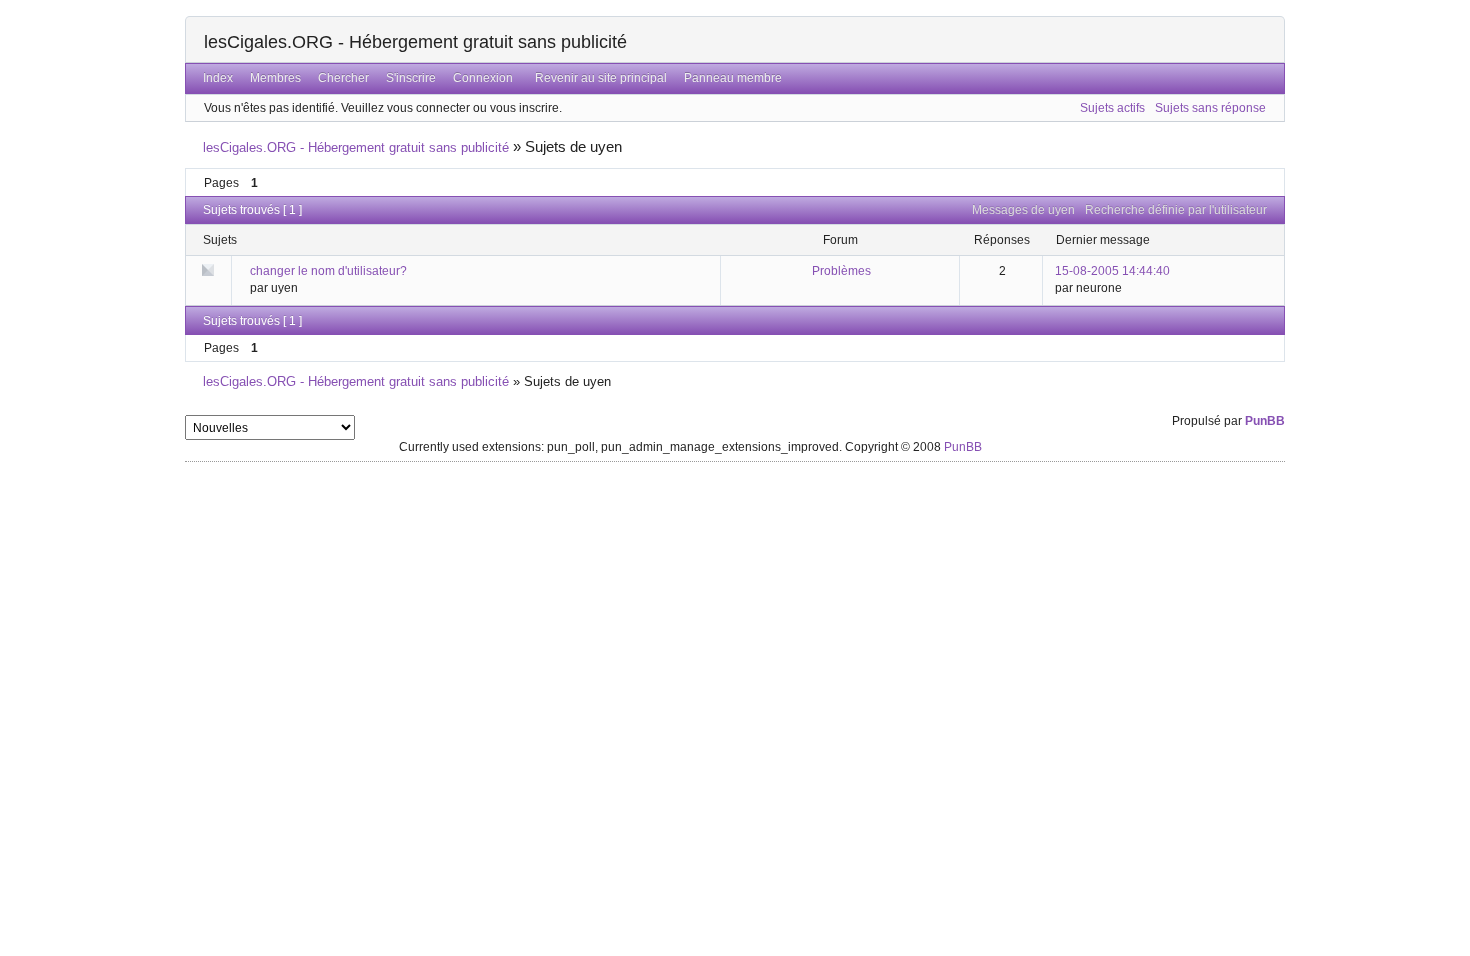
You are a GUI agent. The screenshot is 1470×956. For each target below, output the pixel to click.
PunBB (1265, 421)
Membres (275, 78)
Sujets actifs (1112, 108)
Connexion (483, 78)
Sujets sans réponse (1210, 108)
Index (218, 78)
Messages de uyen (1023, 210)
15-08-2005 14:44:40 (1112, 271)
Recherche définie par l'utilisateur (1176, 210)
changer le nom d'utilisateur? (328, 271)
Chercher (343, 78)
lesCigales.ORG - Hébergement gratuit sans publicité (415, 42)
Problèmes (841, 271)
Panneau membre (733, 78)
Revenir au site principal (601, 78)
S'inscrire (411, 78)
